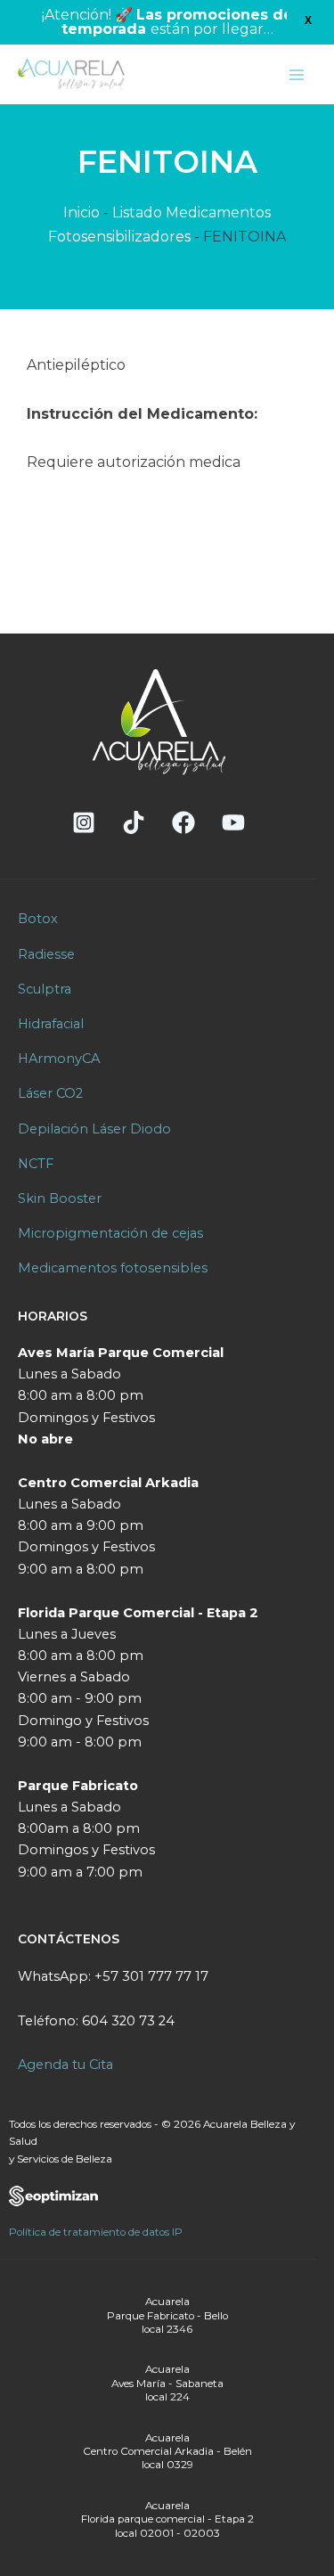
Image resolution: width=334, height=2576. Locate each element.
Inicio (81, 213)
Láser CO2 (50, 1093)
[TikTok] (134, 822)
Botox (38, 919)
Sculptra (45, 989)
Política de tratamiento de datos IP (96, 2232)
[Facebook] (183, 822)
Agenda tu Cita (65, 2065)
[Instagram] (84, 822)
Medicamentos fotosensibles (113, 1268)
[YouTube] (233, 822)
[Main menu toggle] (297, 75)
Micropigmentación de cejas (110, 1233)
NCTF (36, 1164)
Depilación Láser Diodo (94, 1129)
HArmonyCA (59, 1059)
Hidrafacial (51, 1024)
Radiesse (46, 954)
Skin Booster (60, 1198)
